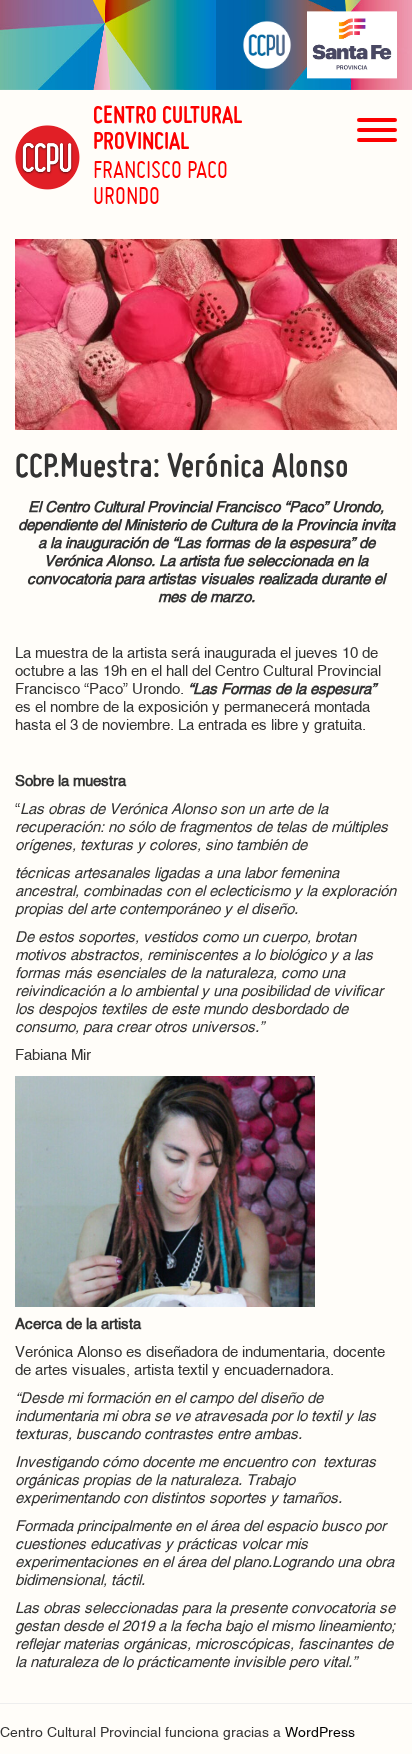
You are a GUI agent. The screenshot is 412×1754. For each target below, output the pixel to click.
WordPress (320, 1733)
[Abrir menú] (377, 165)
